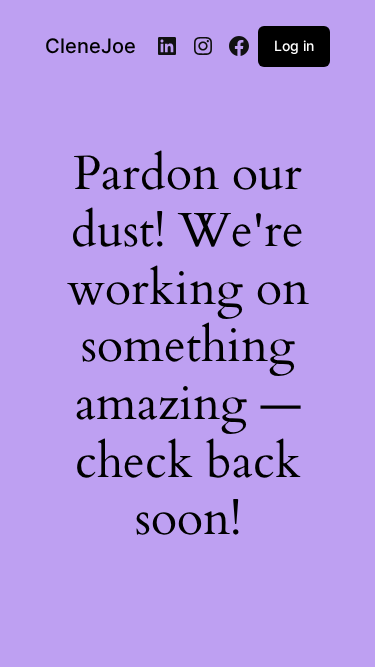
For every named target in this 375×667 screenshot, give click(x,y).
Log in (294, 45)
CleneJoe (90, 46)
